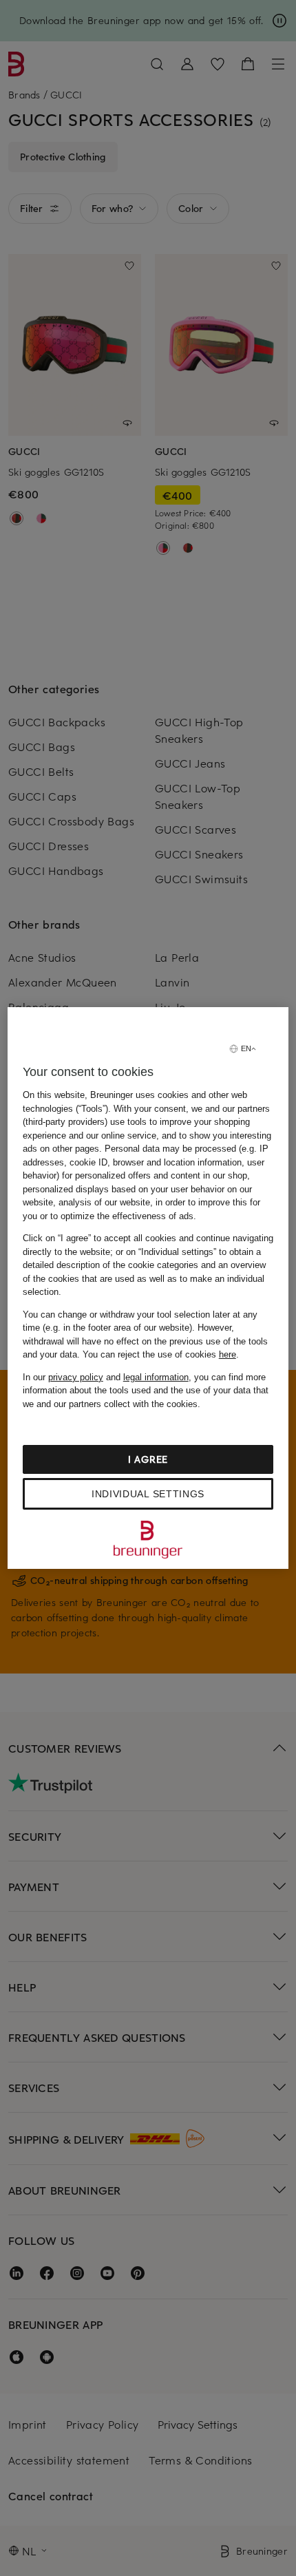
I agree (148, 1459)
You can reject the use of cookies (159, 1354)
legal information (156, 1377)
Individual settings (148, 1494)
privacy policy (76, 1377)
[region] (148, 1288)
